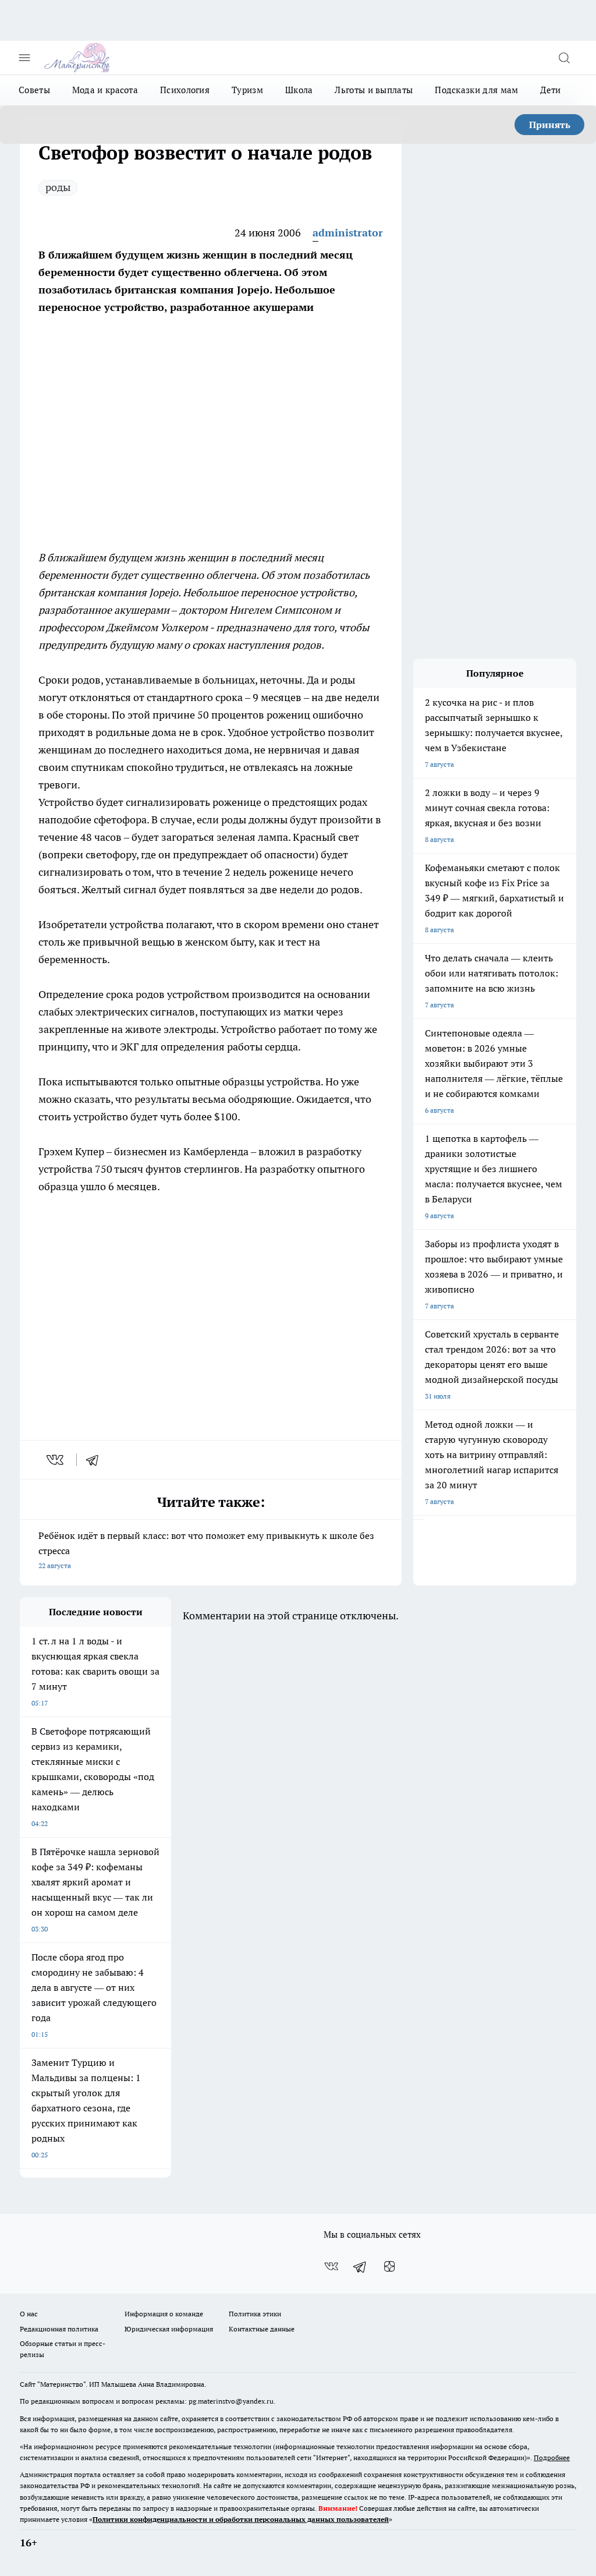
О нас (29, 2314)
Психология (185, 90)
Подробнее (552, 2458)
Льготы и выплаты (374, 90)
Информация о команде (164, 2314)
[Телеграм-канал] (360, 2266)
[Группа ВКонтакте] (331, 2266)
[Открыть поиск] (564, 58)
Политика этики (255, 2314)
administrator (348, 233)
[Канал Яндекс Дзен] (389, 2266)
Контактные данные (262, 2329)
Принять (550, 125)
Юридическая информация (169, 2329)
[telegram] (96, 1460)
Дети (550, 90)
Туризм (247, 90)
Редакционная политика (59, 2329)
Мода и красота (105, 90)
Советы (34, 90)
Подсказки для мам (476, 90)
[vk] (56, 1460)
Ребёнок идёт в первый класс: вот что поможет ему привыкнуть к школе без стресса (206, 1550)
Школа (299, 90)
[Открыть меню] (24, 58)
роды (58, 187)
